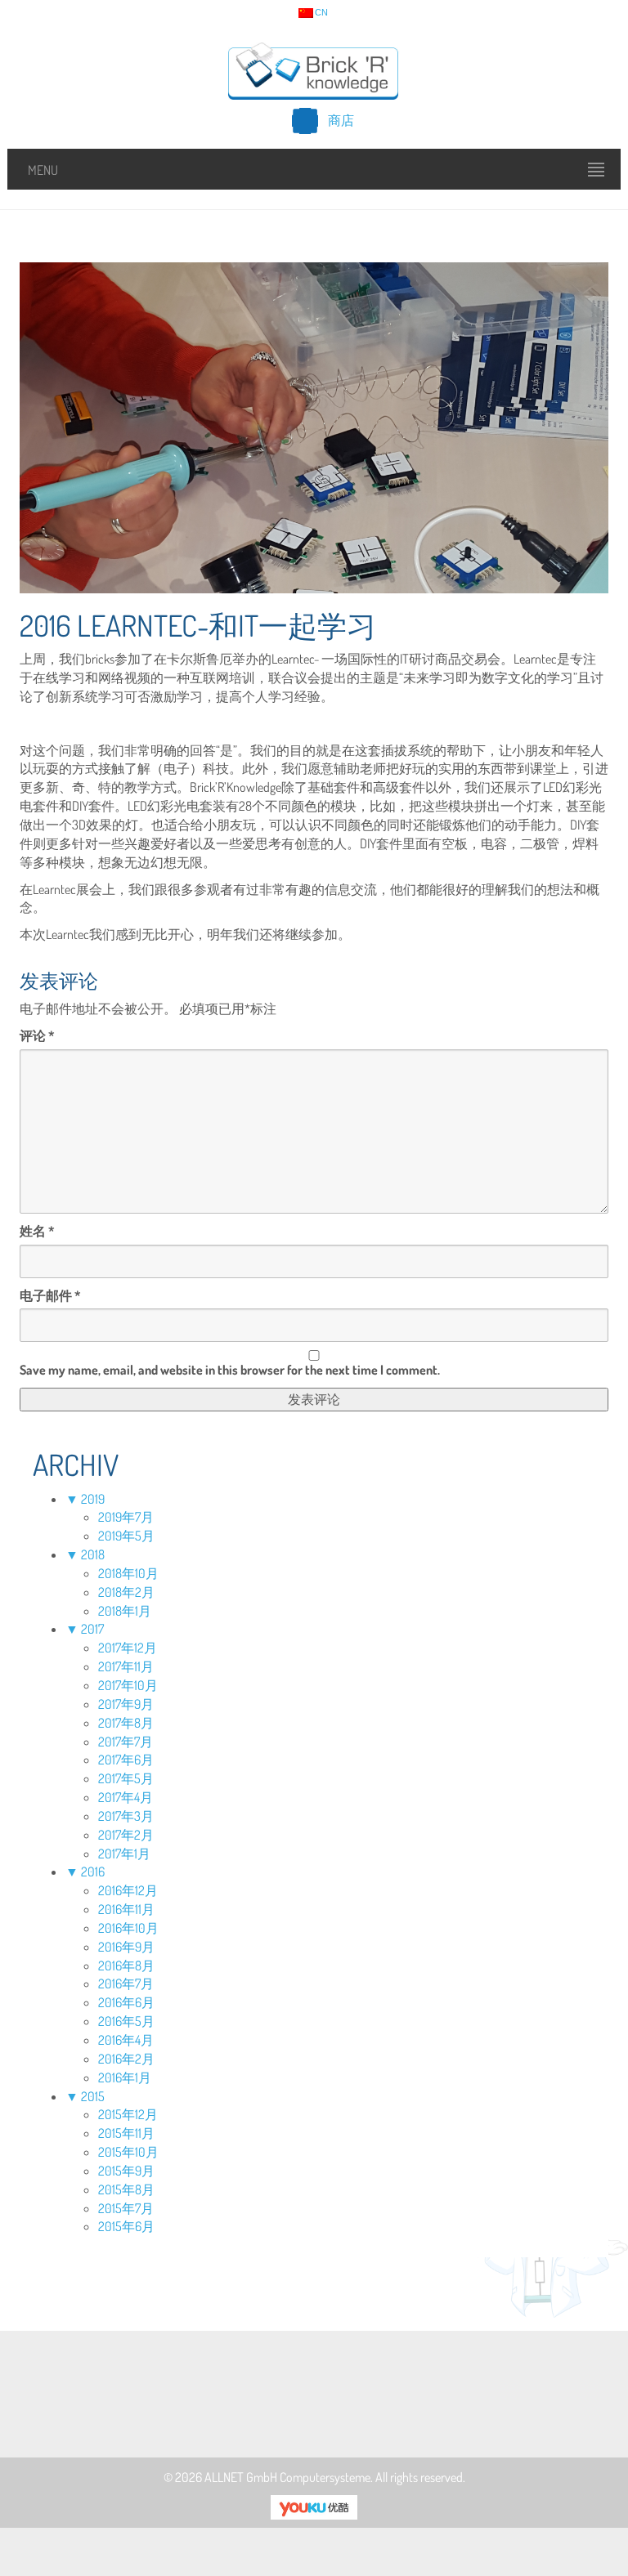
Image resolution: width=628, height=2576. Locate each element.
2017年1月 (124, 1854)
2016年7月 (126, 1983)
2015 (93, 2096)
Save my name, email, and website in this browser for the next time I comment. (230, 1370)
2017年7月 (126, 1742)
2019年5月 (126, 1536)
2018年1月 (125, 1611)
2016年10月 (128, 1928)
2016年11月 (126, 1909)
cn (321, 13)
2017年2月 (126, 1835)
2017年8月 (126, 1723)
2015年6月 (126, 2226)
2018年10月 (128, 1573)
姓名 (37, 1231)
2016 (93, 1872)
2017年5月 (126, 1778)
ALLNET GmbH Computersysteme (287, 2477)
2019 (93, 1499)
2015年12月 (128, 2114)
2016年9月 (126, 1947)
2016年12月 (128, 1890)
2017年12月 (128, 1648)
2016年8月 (126, 1966)
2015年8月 (126, 2189)
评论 (37, 1035)
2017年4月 (126, 1797)
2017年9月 (126, 1704)
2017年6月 (126, 1760)
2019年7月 (126, 1517)
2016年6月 (126, 2002)
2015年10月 (128, 2152)
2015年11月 (126, 2133)
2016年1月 (125, 2077)
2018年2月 (126, 1592)
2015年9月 (126, 2171)
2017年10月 (128, 1685)
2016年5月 (126, 2021)
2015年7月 (126, 2208)
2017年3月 (126, 1816)
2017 (92, 1629)
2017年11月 (126, 1666)
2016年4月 (126, 2040)
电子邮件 (50, 1295)
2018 (93, 1554)
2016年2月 (126, 2059)
